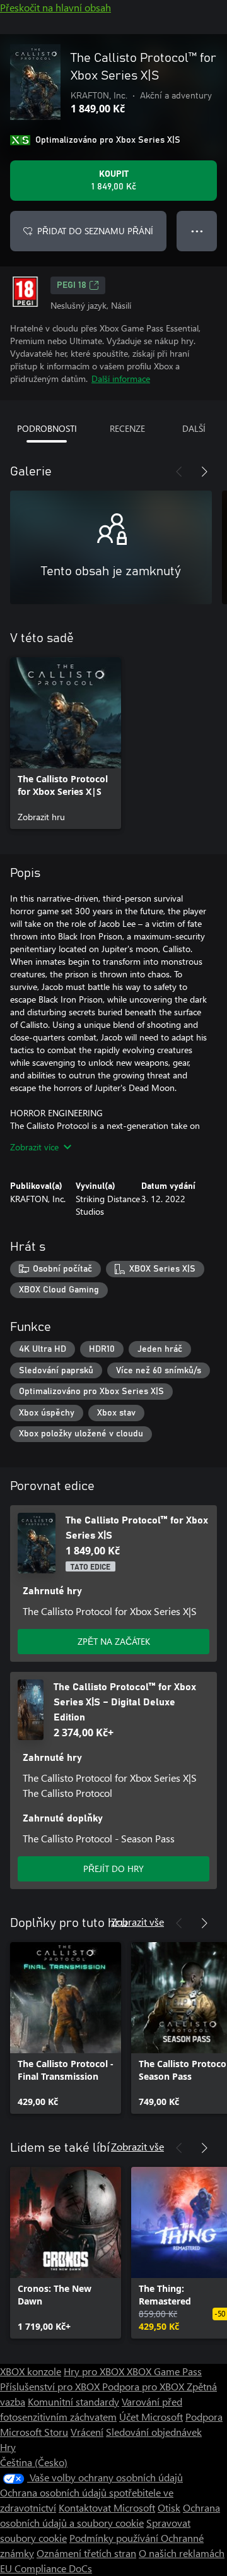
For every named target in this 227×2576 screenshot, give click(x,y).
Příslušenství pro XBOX (51, 2386)
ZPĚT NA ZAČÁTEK (114, 1641)
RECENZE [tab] (127, 428)
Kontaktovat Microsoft (107, 2507)
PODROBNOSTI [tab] (47, 428)
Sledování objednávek (154, 2432)
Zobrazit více (34, 1147)
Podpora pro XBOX (144, 2386)
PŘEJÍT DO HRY (113, 1869)
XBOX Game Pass (164, 2371)
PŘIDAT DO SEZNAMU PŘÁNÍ (95, 231)
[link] (66, 743)
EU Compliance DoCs (46, 2568)
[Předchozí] (179, 472)
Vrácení (87, 2432)
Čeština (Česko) (34, 2462)
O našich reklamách (182, 2553)
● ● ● (197, 231)
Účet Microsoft (151, 2417)
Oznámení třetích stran (86, 2553)
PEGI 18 (72, 285)
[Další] (204, 472)
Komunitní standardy (73, 2401)
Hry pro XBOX (95, 2371)
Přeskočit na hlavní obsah (55, 7)
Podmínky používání (115, 2538)
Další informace (121, 379)
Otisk (169, 2507)
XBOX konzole (31, 2371)
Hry (8, 2447)
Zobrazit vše (137, 1922)
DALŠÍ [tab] (194, 428)
